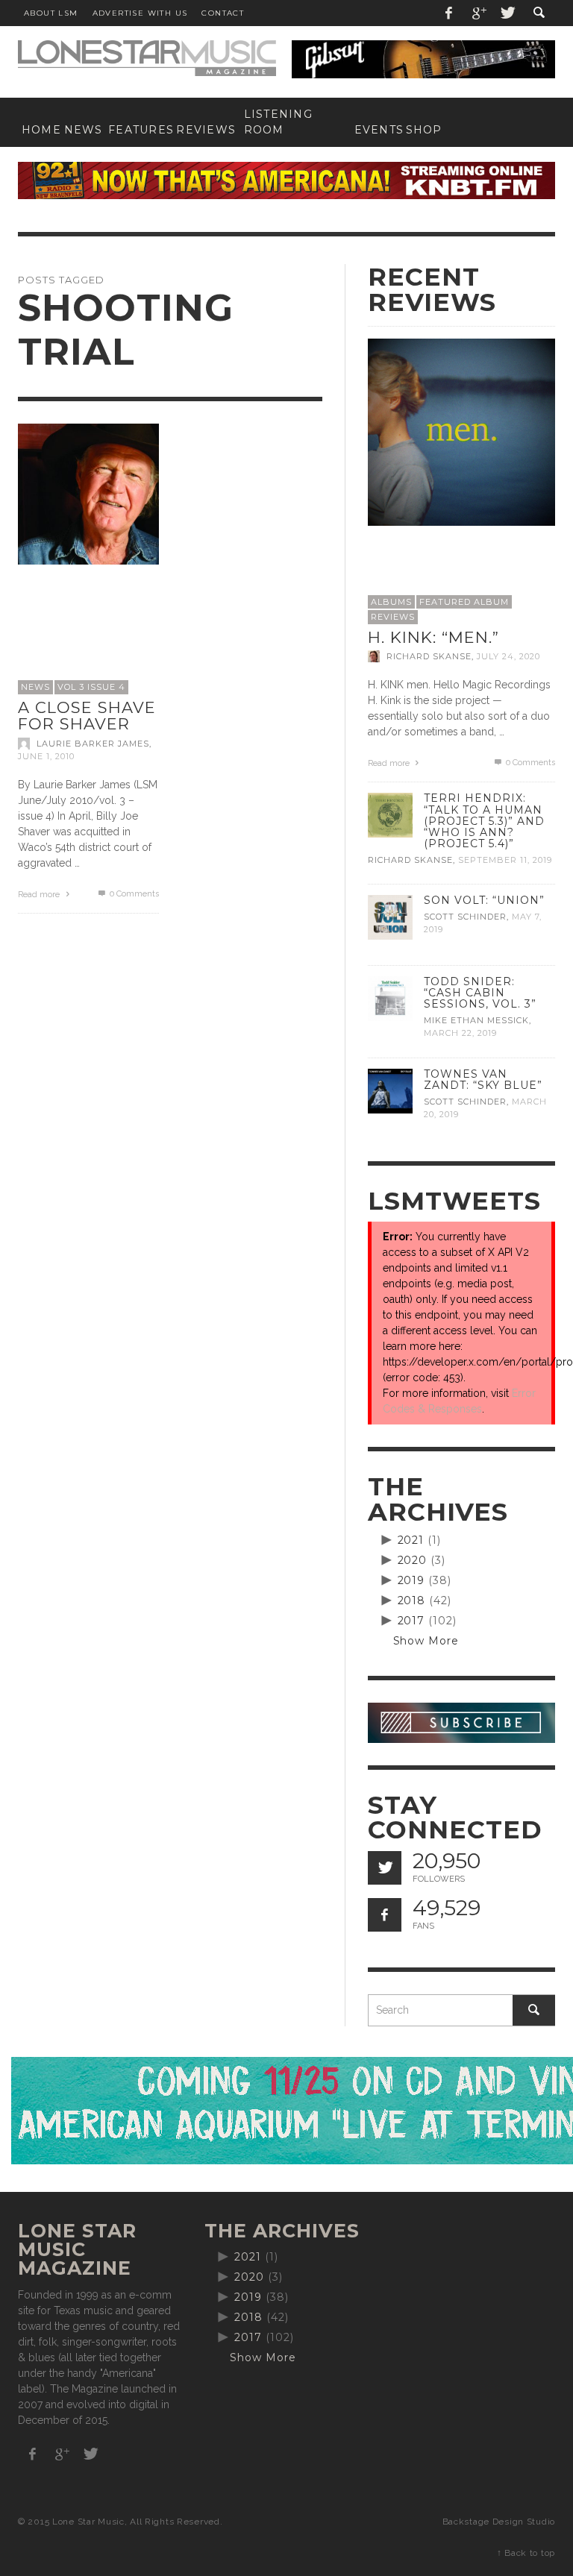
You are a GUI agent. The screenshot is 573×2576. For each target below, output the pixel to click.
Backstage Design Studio (499, 2522)
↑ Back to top (526, 2553)
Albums (391, 602)
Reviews (393, 617)
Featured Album (464, 602)
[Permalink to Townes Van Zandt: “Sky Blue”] (390, 1090)
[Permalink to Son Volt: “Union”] (390, 917)
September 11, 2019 (505, 860)
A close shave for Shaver (87, 716)
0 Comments (133, 894)
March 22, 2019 (460, 1034)
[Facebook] (449, 13)
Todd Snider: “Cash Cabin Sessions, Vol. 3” (480, 993)
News (35, 687)
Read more (40, 895)
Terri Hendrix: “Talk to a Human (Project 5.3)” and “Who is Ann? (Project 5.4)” (484, 820)
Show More (426, 1641)
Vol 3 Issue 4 (91, 687)
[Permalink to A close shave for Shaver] (88, 493)
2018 (412, 1600)
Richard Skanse (429, 656)
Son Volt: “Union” (484, 900)
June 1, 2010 (46, 756)
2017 (411, 1621)
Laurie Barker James (93, 744)
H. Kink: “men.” (433, 637)
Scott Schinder (465, 917)
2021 (411, 1540)
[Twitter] (507, 13)
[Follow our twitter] (385, 1868)
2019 (411, 1580)
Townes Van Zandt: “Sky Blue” (483, 1080)
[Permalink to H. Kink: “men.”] (462, 431)
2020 (413, 1560)
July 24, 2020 (508, 656)
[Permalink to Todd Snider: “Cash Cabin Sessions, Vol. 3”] (390, 998)
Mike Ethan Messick (476, 1020)
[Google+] (478, 13)
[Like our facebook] (385, 1915)
